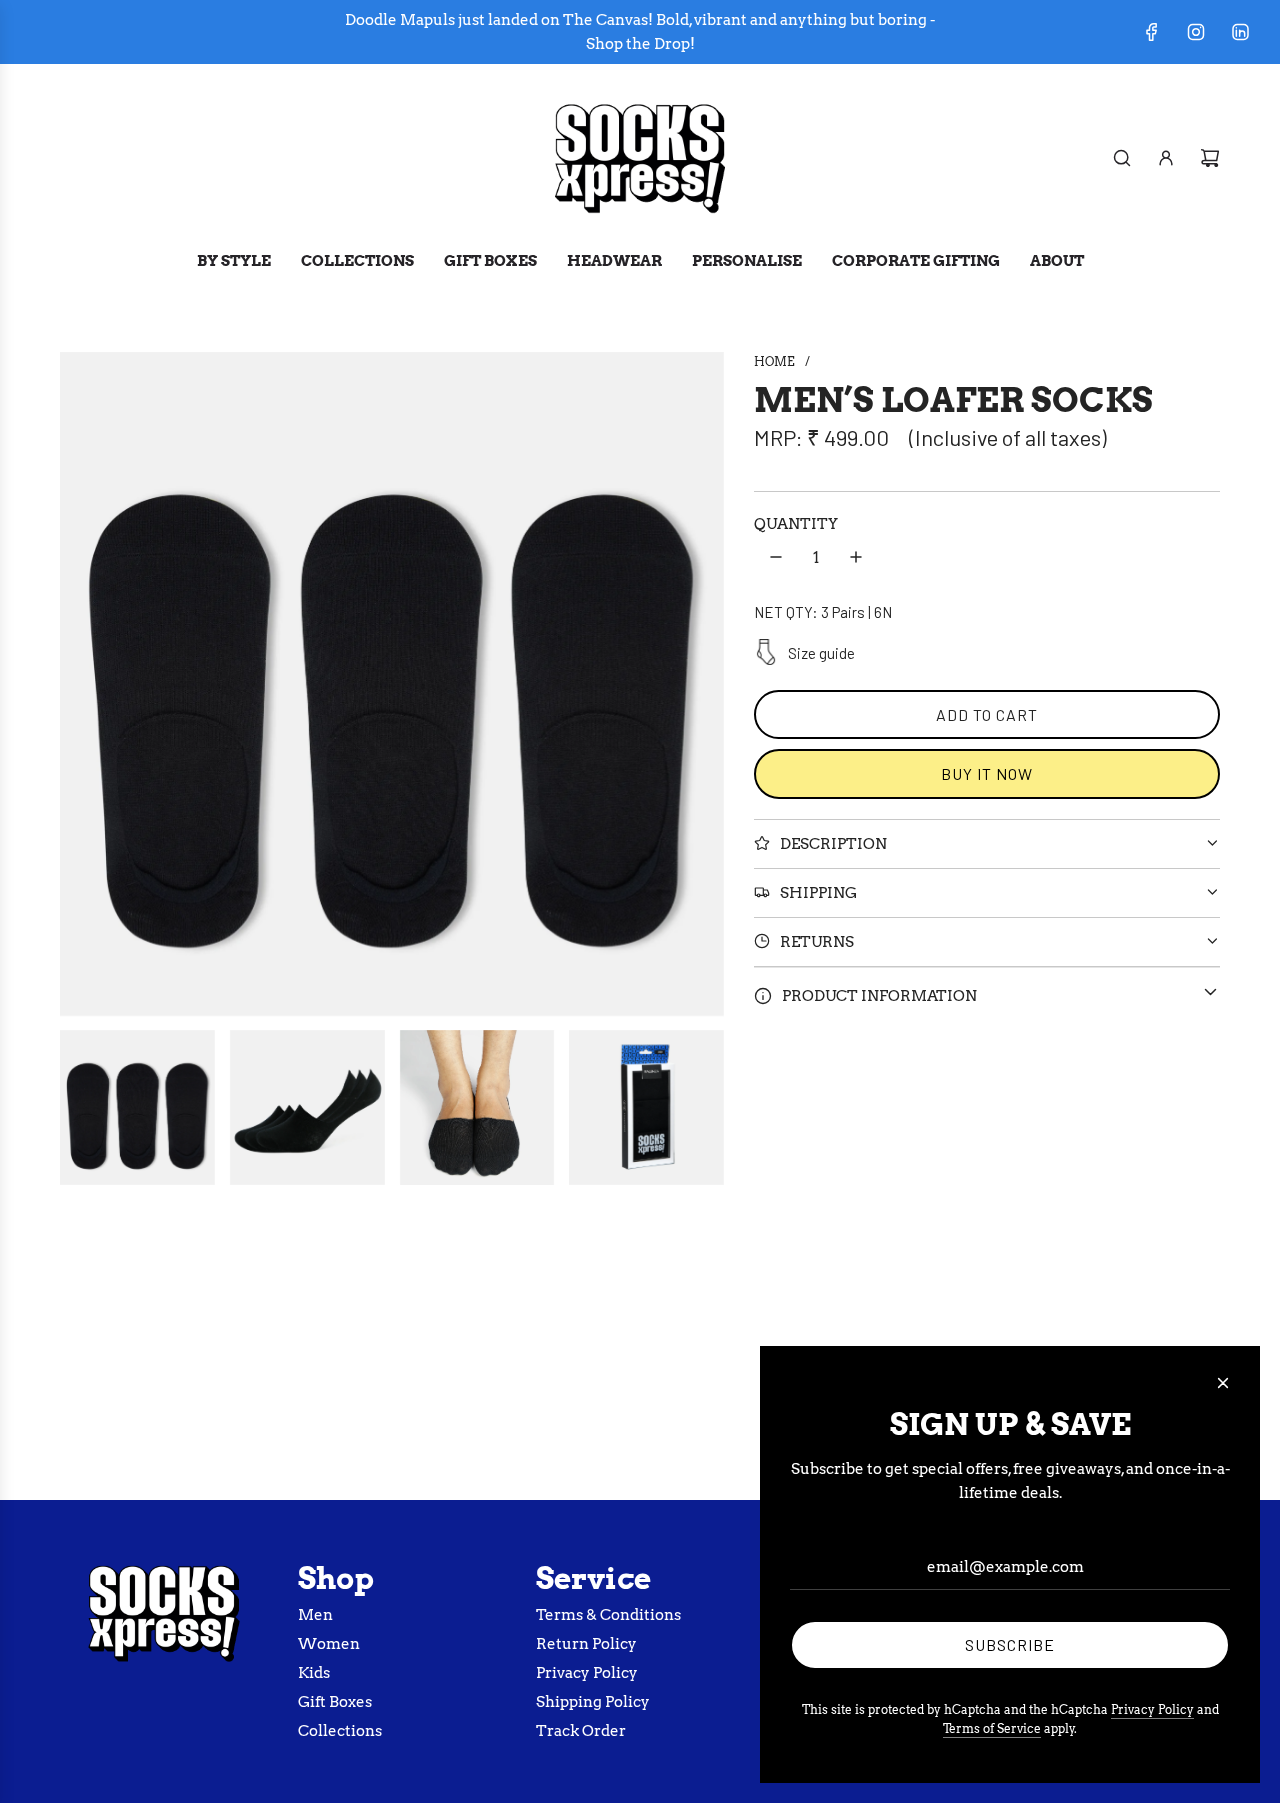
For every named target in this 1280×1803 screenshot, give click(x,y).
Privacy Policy (1152, 1709)
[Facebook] (1152, 32)
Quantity (796, 523)
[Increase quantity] (856, 557)
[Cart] (1210, 158)
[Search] (1122, 158)
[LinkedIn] (1240, 32)
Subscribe (1010, 1644)
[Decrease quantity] (776, 557)
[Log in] (1166, 158)
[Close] (1223, 1383)
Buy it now (987, 773)
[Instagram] (1196, 32)
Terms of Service (992, 1728)
